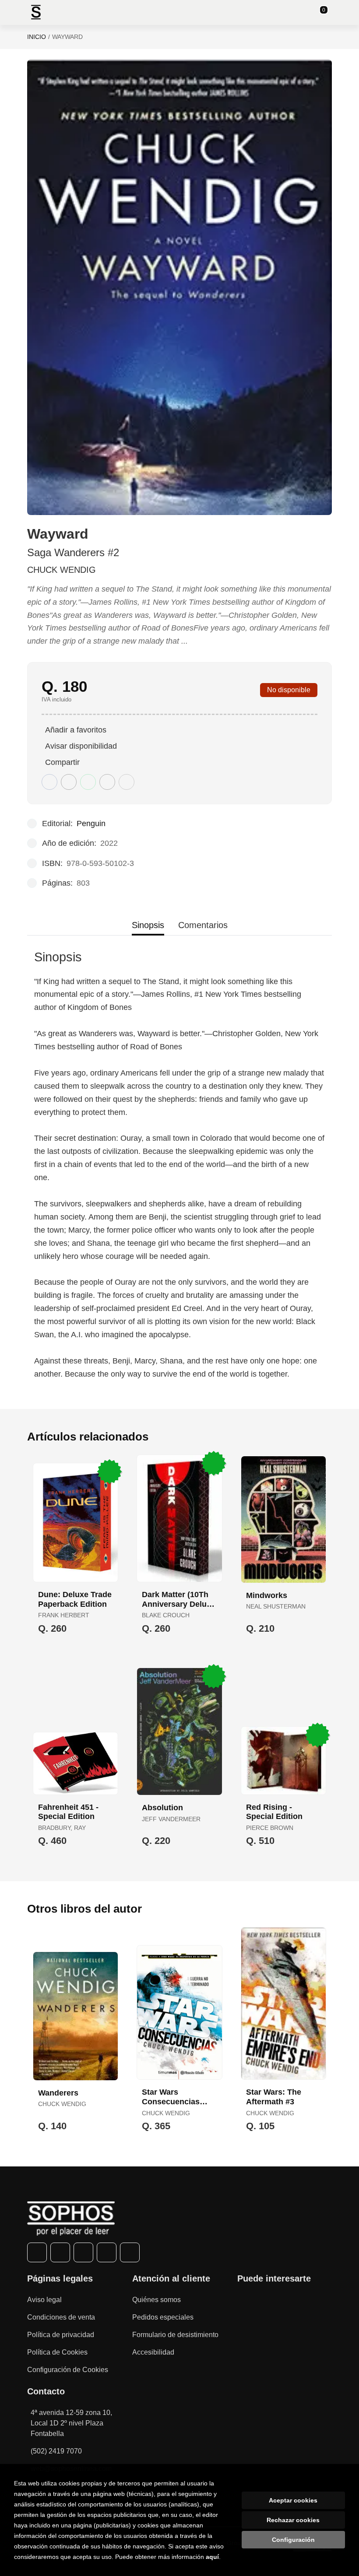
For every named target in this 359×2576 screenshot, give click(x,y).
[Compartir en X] (69, 782)
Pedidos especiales (163, 2317)
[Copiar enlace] (127, 782)
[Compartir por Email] (107, 782)
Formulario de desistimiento (175, 2335)
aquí (212, 2557)
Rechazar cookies (293, 2520)
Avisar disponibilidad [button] (81, 746)
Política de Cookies (57, 2352)
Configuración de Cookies (68, 2370)
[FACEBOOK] (37, 2252)
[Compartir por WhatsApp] (88, 782)
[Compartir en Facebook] (49, 782)
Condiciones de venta (61, 2317)
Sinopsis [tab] (148, 925)
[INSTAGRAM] (83, 2252)
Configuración (293, 2540)
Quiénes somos (157, 2300)
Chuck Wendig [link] (62, 570)
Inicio (37, 37)
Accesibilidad (153, 2352)
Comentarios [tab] (203, 925)
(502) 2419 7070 (56, 2451)
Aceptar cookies (293, 2500)
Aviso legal (44, 2300)
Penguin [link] (91, 824)
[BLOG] (130, 2252)
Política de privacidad (61, 2335)
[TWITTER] (60, 2252)
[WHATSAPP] (107, 2252)
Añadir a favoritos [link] (76, 730)
